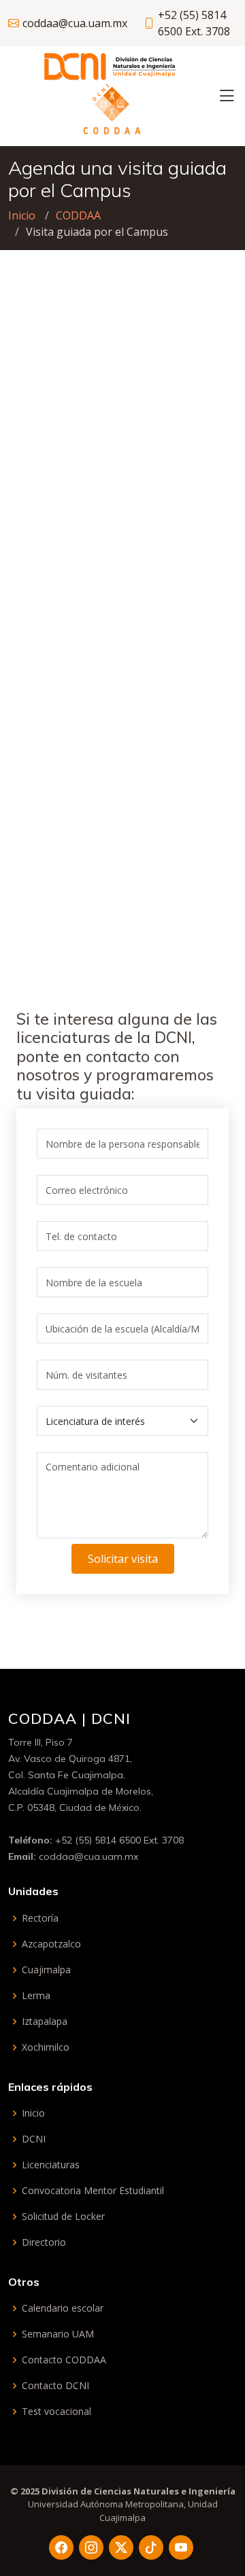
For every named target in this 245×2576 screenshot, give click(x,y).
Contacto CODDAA (64, 2360)
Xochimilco (46, 2047)
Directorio (44, 2242)
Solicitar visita (123, 1559)
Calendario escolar (63, 2308)
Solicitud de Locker (63, 2217)
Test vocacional (56, 2412)
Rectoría (40, 1918)
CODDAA (78, 215)
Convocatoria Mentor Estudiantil (93, 2191)
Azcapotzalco (51, 1944)
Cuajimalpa (46, 1970)
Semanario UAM (58, 2334)
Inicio (22, 215)
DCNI (34, 2139)
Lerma (36, 1996)
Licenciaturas (51, 2165)
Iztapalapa (45, 2022)
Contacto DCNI (55, 2386)
